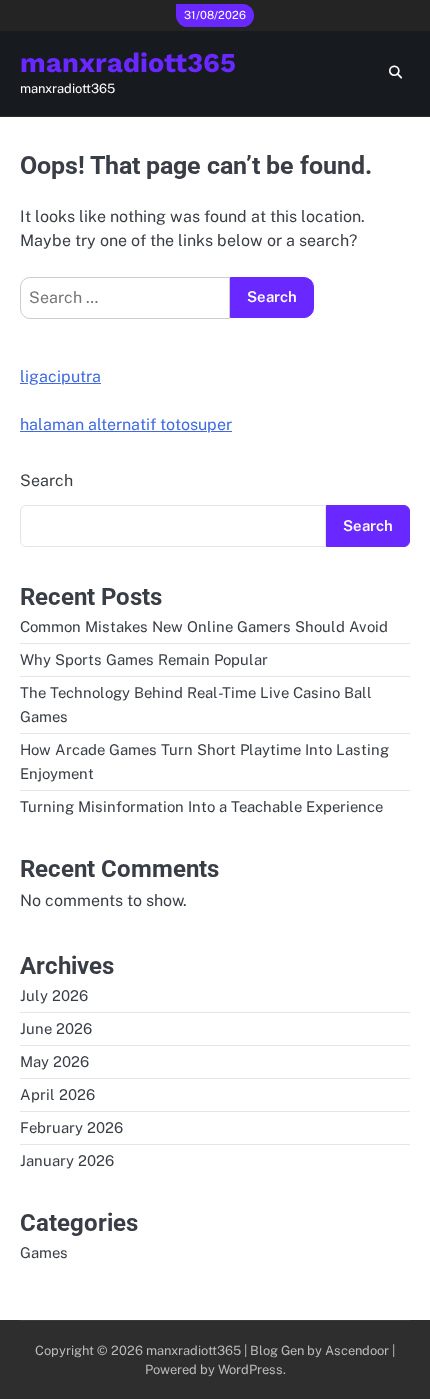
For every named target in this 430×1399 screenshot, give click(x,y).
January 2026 (67, 1160)
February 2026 (71, 1127)
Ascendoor (357, 1350)
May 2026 (54, 1061)
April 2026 (57, 1094)
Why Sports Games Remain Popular (144, 659)
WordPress (250, 1369)
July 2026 (54, 995)
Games (44, 1252)
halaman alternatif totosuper (126, 424)
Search (46, 480)
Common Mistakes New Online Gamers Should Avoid (204, 626)
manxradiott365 (128, 63)
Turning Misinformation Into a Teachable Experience (201, 806)
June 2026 (56, 1028)
